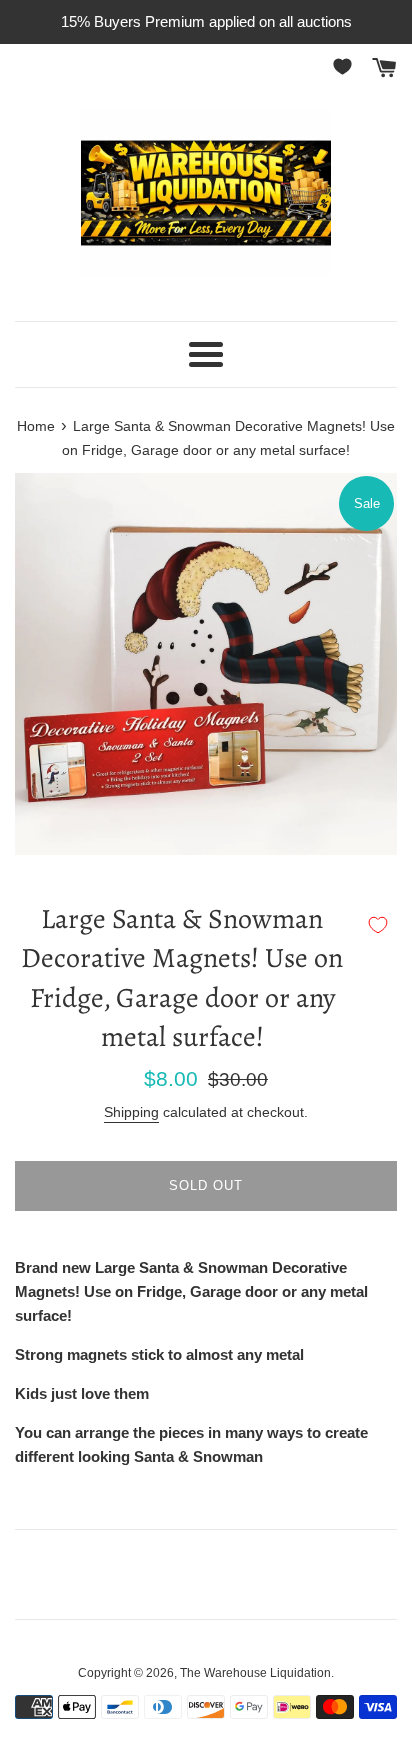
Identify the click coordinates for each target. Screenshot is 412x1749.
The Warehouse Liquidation (255, 1673)
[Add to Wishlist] (378, 925)
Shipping (131, 1112)
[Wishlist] (346, 66)
